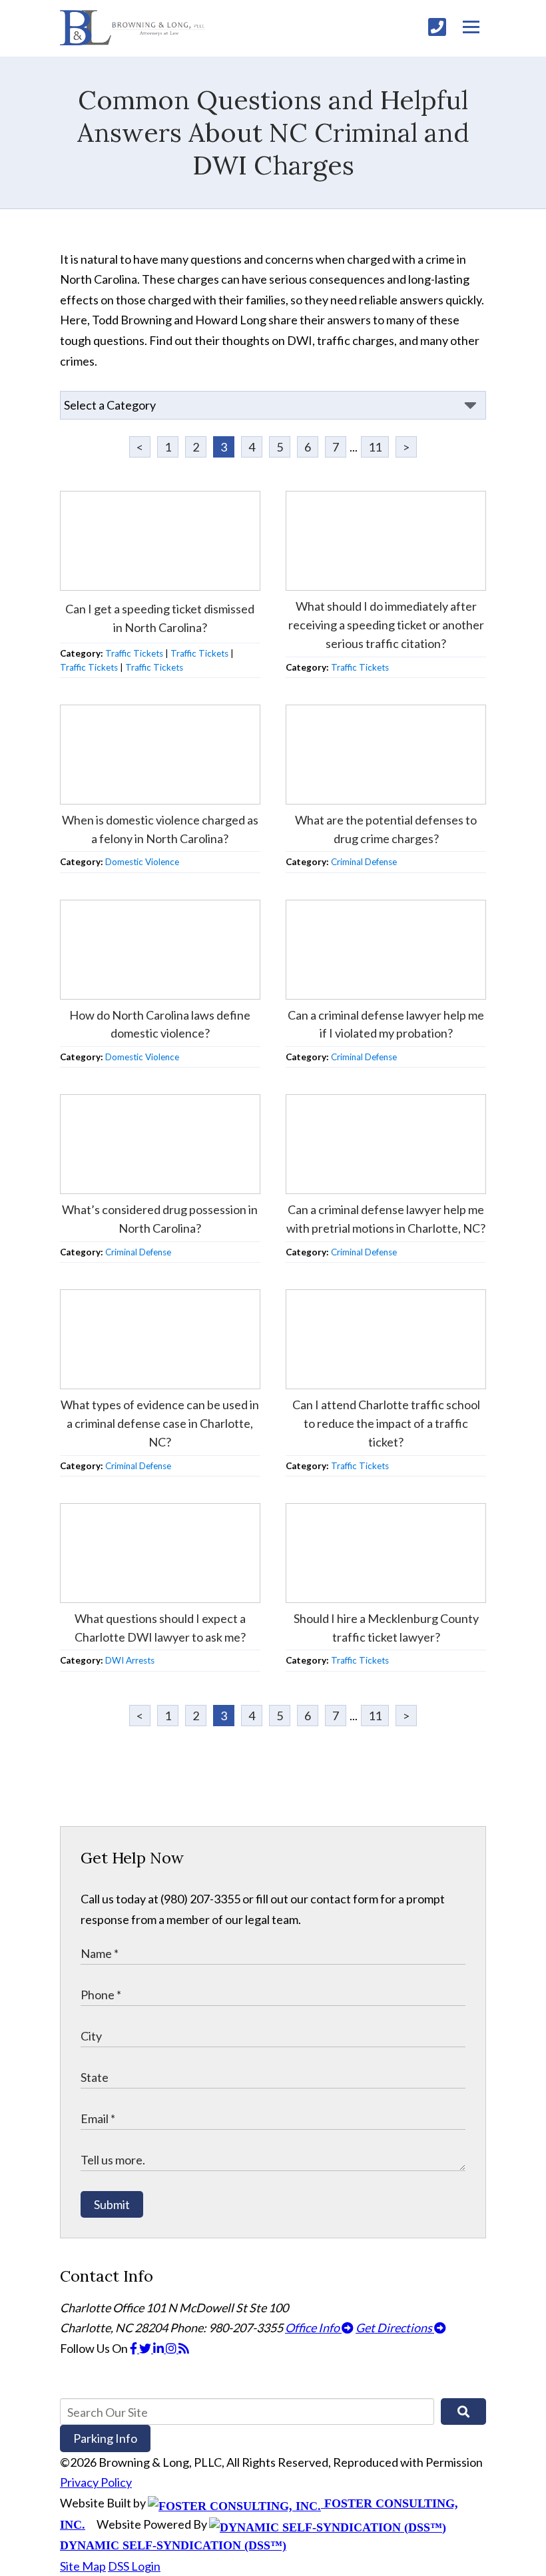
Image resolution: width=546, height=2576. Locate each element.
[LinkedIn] (159, 2348)
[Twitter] (146, 2348)
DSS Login (134, 2566)
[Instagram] (172, 2348)
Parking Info (105, 2438)
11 (375, 447)
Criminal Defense (364, 862)
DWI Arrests (130, 1660)
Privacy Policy (96, 2482)
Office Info (313, 2328)
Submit (112, 2204)
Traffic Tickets (134, 653)
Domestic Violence (142, 862)
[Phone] (437, 27)
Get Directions (395, 2328)
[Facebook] (135, 2348)
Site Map (83, 2566)
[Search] (463, 2412)
